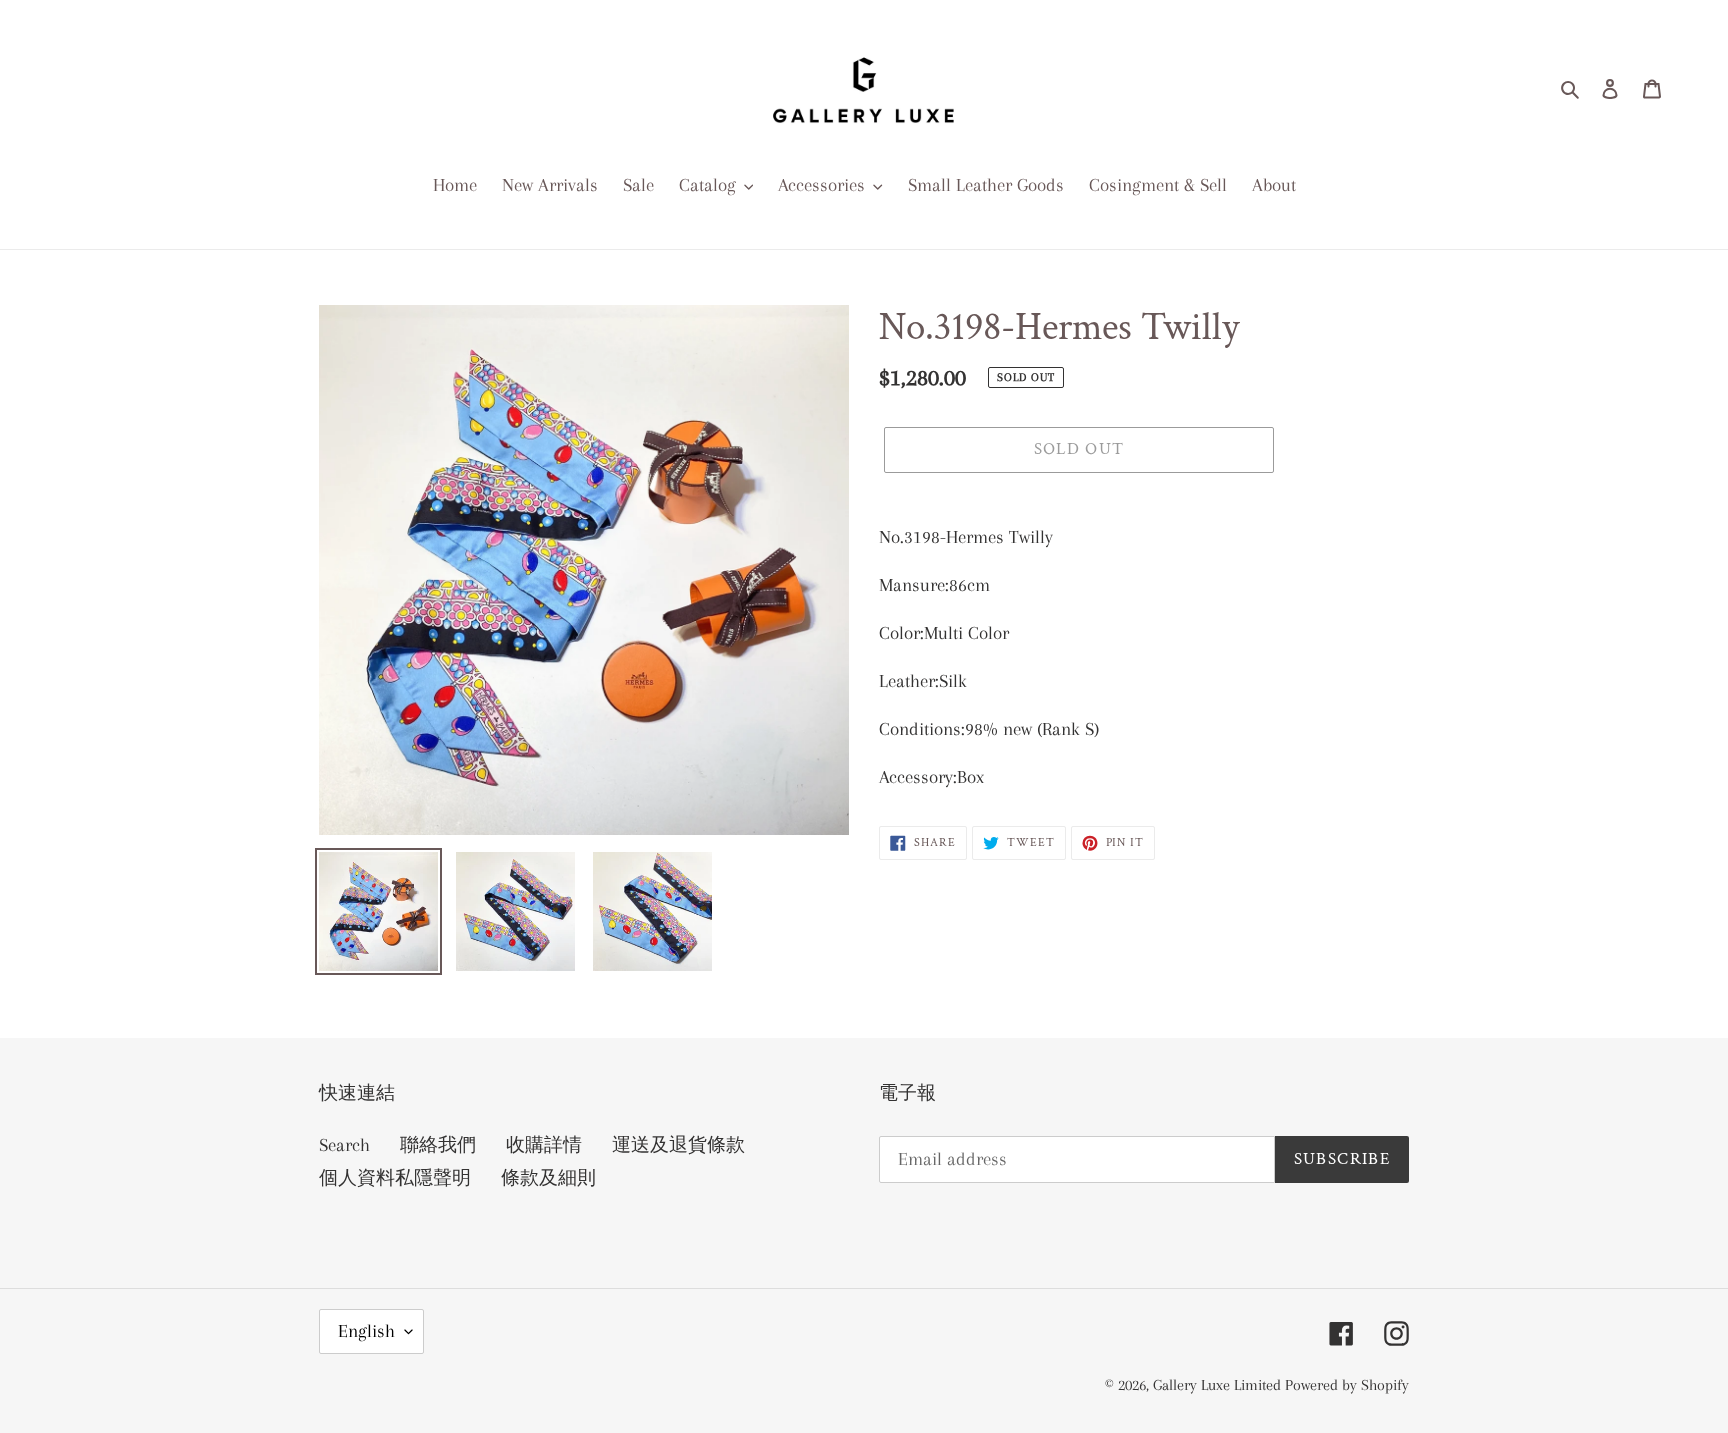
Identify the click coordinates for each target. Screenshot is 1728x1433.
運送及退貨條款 (678, 1145)
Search (344, 1145)
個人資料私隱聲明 (395, 1178)
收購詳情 (544, 1145)
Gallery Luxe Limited (1219, 1385)
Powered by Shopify (1347, 1385)
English (366, 1331)
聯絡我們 (438, 1145)
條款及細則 (548, 1178)
